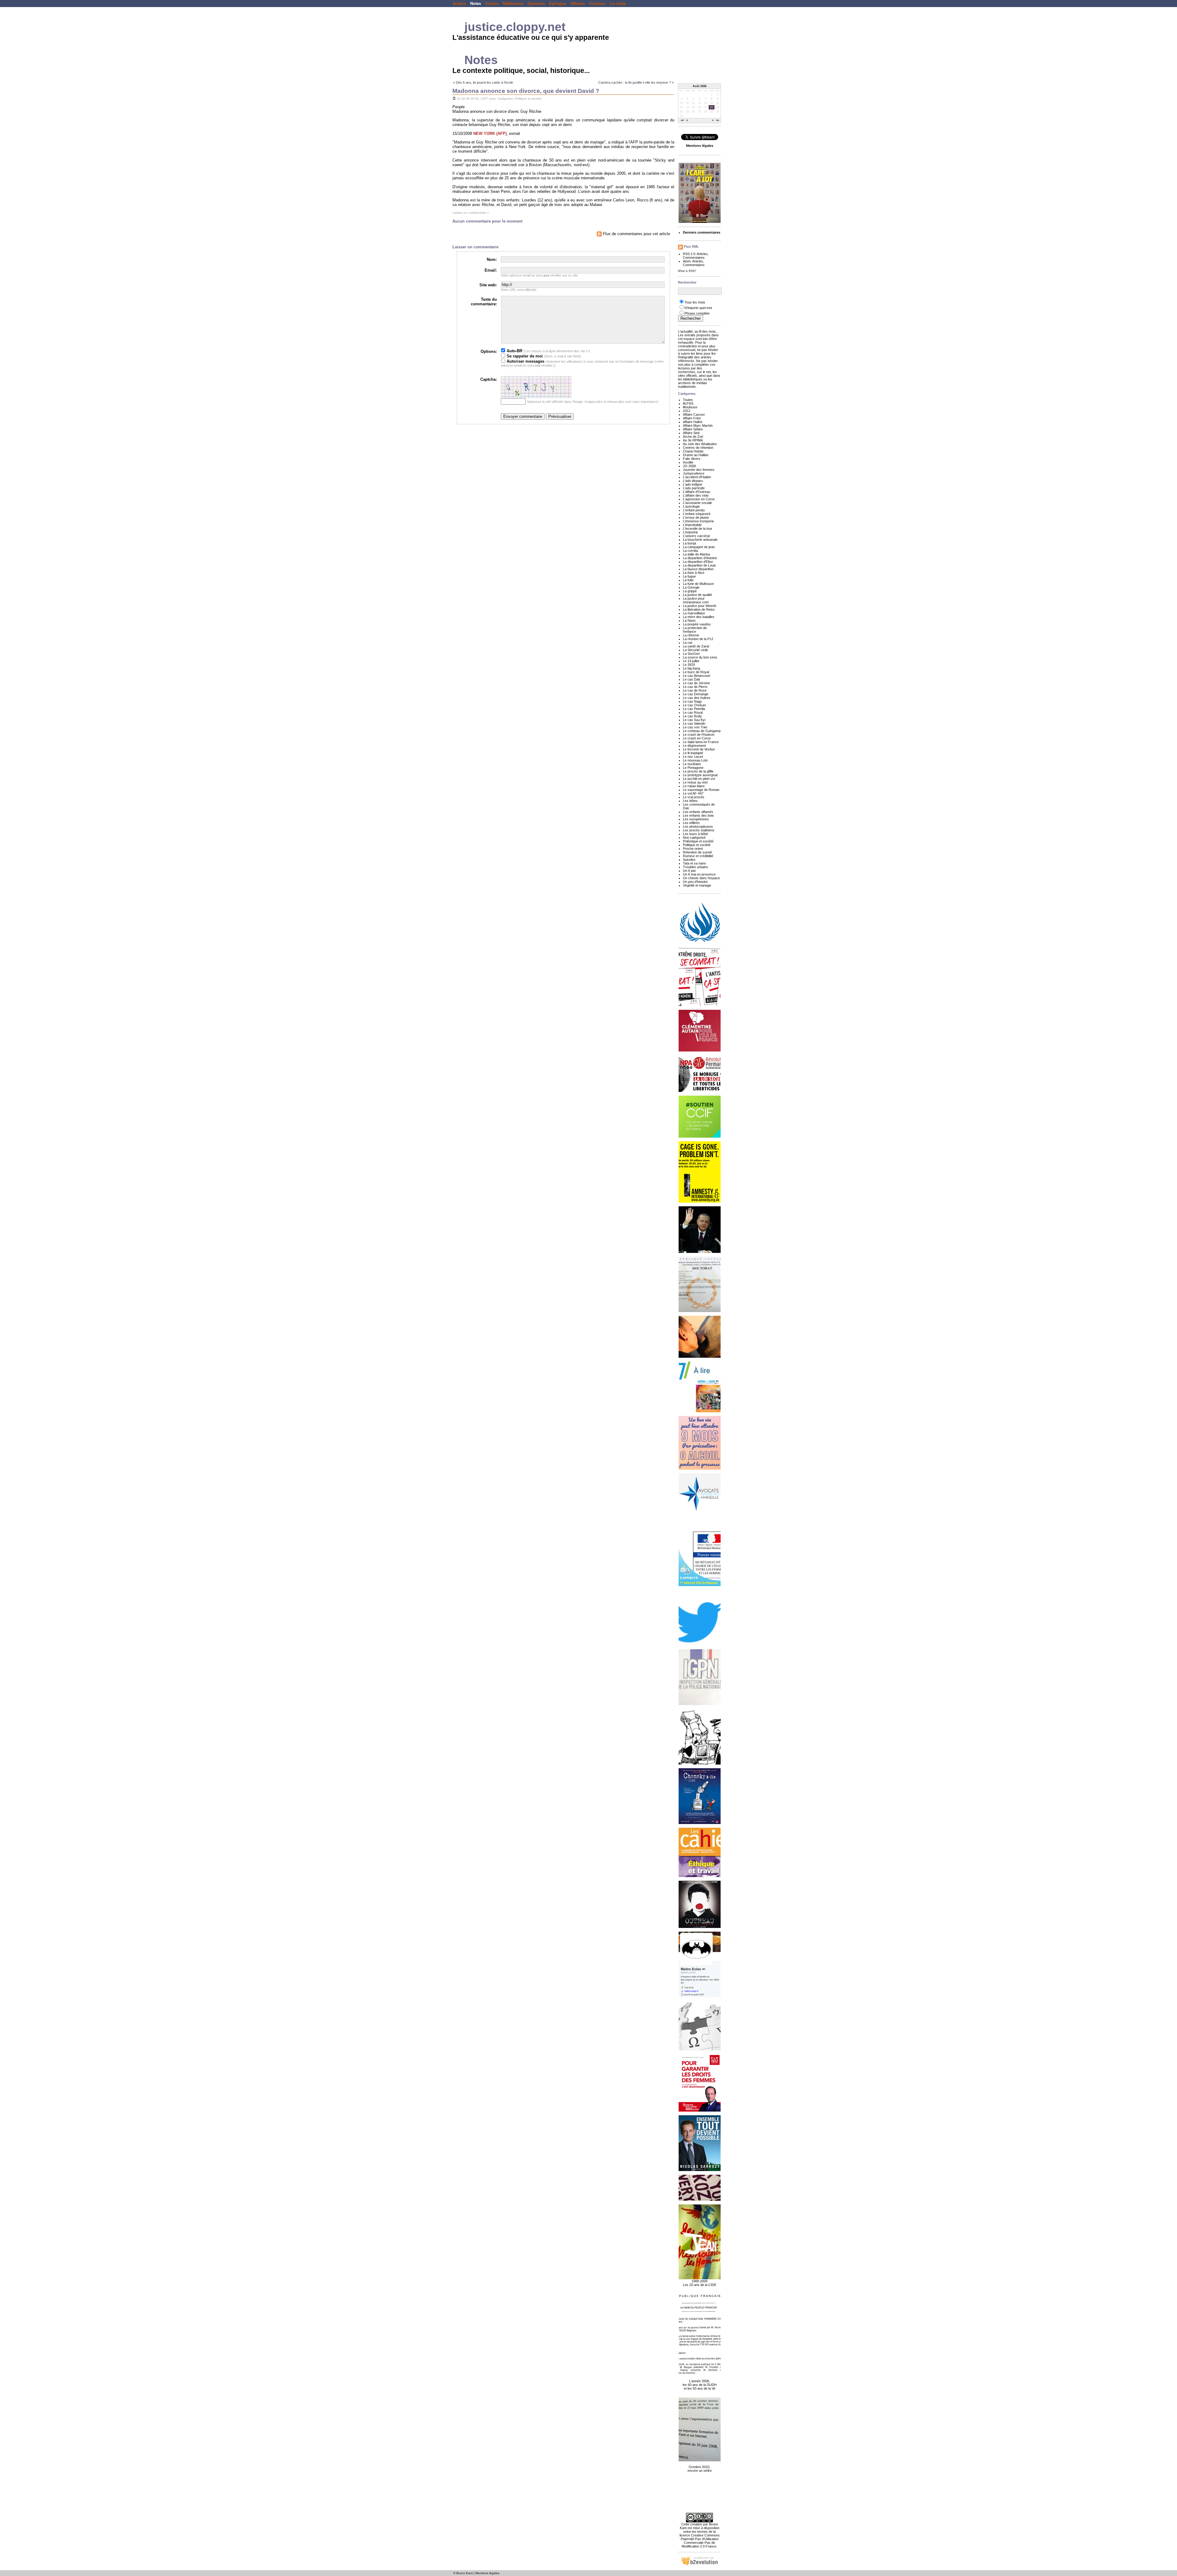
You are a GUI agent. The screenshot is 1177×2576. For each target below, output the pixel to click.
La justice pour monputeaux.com (696, 600)
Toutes (688, 400)
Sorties (492, 4)
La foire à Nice (694, 573)
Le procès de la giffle (698, 771)
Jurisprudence (694, 473)
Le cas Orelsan (694, 705)
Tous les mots (695, 302)
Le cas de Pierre (695, 687)
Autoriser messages (525, 361)
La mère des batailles (699, 617)
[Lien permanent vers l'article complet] (454, 99)
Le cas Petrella (694, 709)
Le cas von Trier (695, 727)
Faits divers (692, 459)
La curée (618, 4)
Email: (491, 270)
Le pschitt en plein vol (699, 779)
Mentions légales (487, 2573)
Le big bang (691, 668)
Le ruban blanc (694, 786)
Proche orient (693, 849)
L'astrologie (691, 506)
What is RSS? (687, 271)
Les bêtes (690, 801)
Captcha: (489, 379)
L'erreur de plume (696, 517)
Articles (702, 254)
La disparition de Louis (699, 565)
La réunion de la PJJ (698, 639)
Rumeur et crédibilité (698, 856)
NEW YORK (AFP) (490, 134)
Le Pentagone (693, 768)
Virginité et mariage (697, 885)
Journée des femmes (699, 470)
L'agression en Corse (699, 499)
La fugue (689, 576)
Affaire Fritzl (692, 418)
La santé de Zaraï (696, 646)
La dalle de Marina (696, 554)
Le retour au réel (695, 782)
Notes (476, 4)
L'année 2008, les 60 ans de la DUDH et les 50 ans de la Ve (700, 2385)
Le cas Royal (693, 712)
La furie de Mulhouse (698, 584)
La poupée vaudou (697, 624)
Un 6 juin (689, 871)
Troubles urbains (695, 867)
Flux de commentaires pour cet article (636, 234)
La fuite (688, 580)
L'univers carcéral (696, 536)
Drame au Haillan (696, 455)
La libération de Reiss (699, 609)
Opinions (536, 4)
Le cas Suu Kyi (694, 720)
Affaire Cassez (694, 414)
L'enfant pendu (694, 510)
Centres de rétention (698, 448)
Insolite (688, 462)
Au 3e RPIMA (693, 440)
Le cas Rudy (692, 716)
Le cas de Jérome (696, 683)
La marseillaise (694, 613)
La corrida (690, 551)
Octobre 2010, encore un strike (700, 2469)
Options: (489, 351)
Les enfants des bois (698, 815)
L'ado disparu (693, 481)
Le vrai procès (694, 797)
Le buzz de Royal (696, 672)
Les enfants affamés (698, 812)
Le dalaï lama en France (701, 742)
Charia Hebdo (693, 451)
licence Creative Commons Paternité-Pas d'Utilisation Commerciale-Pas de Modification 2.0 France (700, 2541)
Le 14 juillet (691, 661)
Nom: (492, 260)
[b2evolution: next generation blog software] (699, 2565)
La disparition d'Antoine (700, 558)
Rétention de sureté (697, 852)
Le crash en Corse (697, 738)
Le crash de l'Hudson (699, 735)
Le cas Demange (696, 694)
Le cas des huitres (697, 698)
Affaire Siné (691, 433)
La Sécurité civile (695, 650)
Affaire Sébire (693, 429)
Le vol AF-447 (693, 793)
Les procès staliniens (699, 830)
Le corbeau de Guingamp (702, 731)
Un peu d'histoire (695, 882)
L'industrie (690, 532)
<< (682, 121)
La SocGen (691, 654)
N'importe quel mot (698, 308)
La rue (688, 643)
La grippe (690, 591)
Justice (459, 4)
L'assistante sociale (697, 503)
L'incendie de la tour (698, 529)
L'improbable (692, 525)
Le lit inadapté (693, 753)
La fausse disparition (698, 569)
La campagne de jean (699, 547)
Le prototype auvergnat (700, 775)
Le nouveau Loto (695, 760)
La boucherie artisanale (700, 540)
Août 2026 (700, 86)
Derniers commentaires (702, 232)
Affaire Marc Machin (698, 426)
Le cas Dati (691, 679)
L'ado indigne (693, 484)
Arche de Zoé (693, 437)
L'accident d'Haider (697, 477)
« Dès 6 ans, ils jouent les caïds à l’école (483, 82)
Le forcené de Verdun (699, 749)
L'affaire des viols (696, 495)
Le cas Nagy (692, 701)
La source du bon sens (700, 657)
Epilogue (558, 4)
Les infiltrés (691, 823)
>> (718, 121)
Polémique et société (698, 841)
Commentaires (694, 258)
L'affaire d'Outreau (697, 492)
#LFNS (688, 403)
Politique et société (528, 99)
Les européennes (696, 819)
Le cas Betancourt (697, 676)
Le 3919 (689, 665)
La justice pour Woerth (700, 606)
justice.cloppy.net (515, 27)
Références (513, 4)
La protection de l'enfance (695, 630)
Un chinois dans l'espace (701, 878)
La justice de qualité (697, 595)
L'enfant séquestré (697, 514)
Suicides (689, 860)
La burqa (689, 543)
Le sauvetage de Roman (701, 790)
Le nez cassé (693, 757)
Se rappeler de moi (524, 356)
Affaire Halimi (693, 422)
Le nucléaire (692, 764)
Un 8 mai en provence (699, 874)
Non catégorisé (694, 838)
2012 (687, 411)
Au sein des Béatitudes (700, 444)
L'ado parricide (694, 488)
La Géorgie (691, 587)
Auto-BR (514, 351)
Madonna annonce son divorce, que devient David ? (526, 91)
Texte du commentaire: (484, 302)
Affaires (578, 4)
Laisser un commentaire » (471, 213)
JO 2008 (689, 466)
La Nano (689, 620)
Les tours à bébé (695, 834)
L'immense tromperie (698, 521)
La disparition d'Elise (698, 562)
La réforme (691, 635)
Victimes (597, 4)
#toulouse (690, 407)
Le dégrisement (694, 746)
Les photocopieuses (698, 826)
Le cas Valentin (694, 723)
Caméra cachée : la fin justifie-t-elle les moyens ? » (636, 82)
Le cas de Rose (695, 690)
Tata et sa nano (694, 863)
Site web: (488, 285)
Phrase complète (697, 313)
